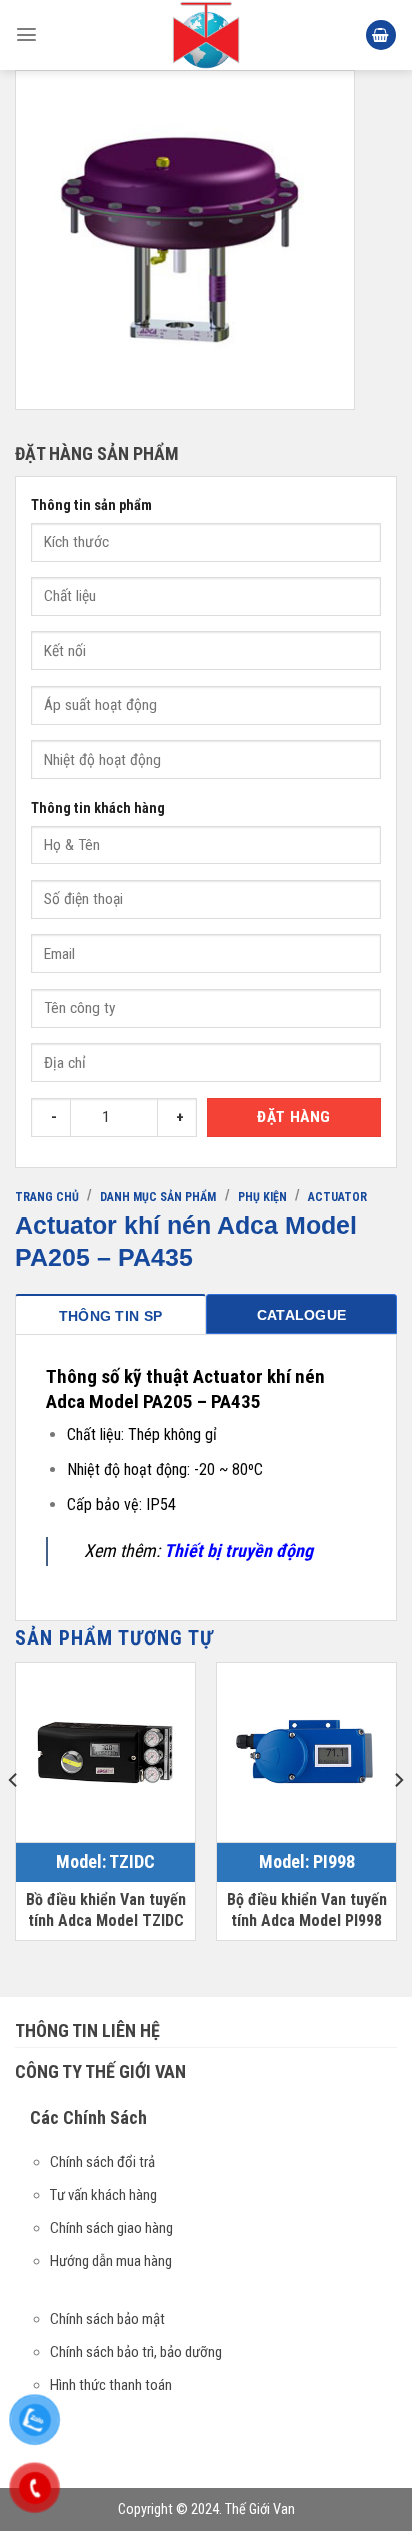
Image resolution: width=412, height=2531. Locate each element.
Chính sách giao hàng (111, 2228)
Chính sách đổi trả (102, 2162)
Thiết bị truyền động (238, 1550)
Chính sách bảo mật (107, 2319)
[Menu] (26, 34)
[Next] (398, 1820)
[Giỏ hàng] (381, 35)
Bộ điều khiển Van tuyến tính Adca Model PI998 (307, 1910)
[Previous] (14, 1820)
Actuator (337, 1197)
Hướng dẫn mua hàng (111, 2261)
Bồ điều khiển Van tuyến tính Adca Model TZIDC (106, 1910)
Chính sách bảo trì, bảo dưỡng (136, 2352)
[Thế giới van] (206, 35)
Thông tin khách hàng (98, 808)
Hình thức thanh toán (111, 2385)
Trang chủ (47, 1197)
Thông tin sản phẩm (91, 505)
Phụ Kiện (262, 1197)
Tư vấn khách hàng (103, 2195)
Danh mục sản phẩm (158, 1197)
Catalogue (302, 1315)
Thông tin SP (110, 1316)
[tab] (110, 1314)
